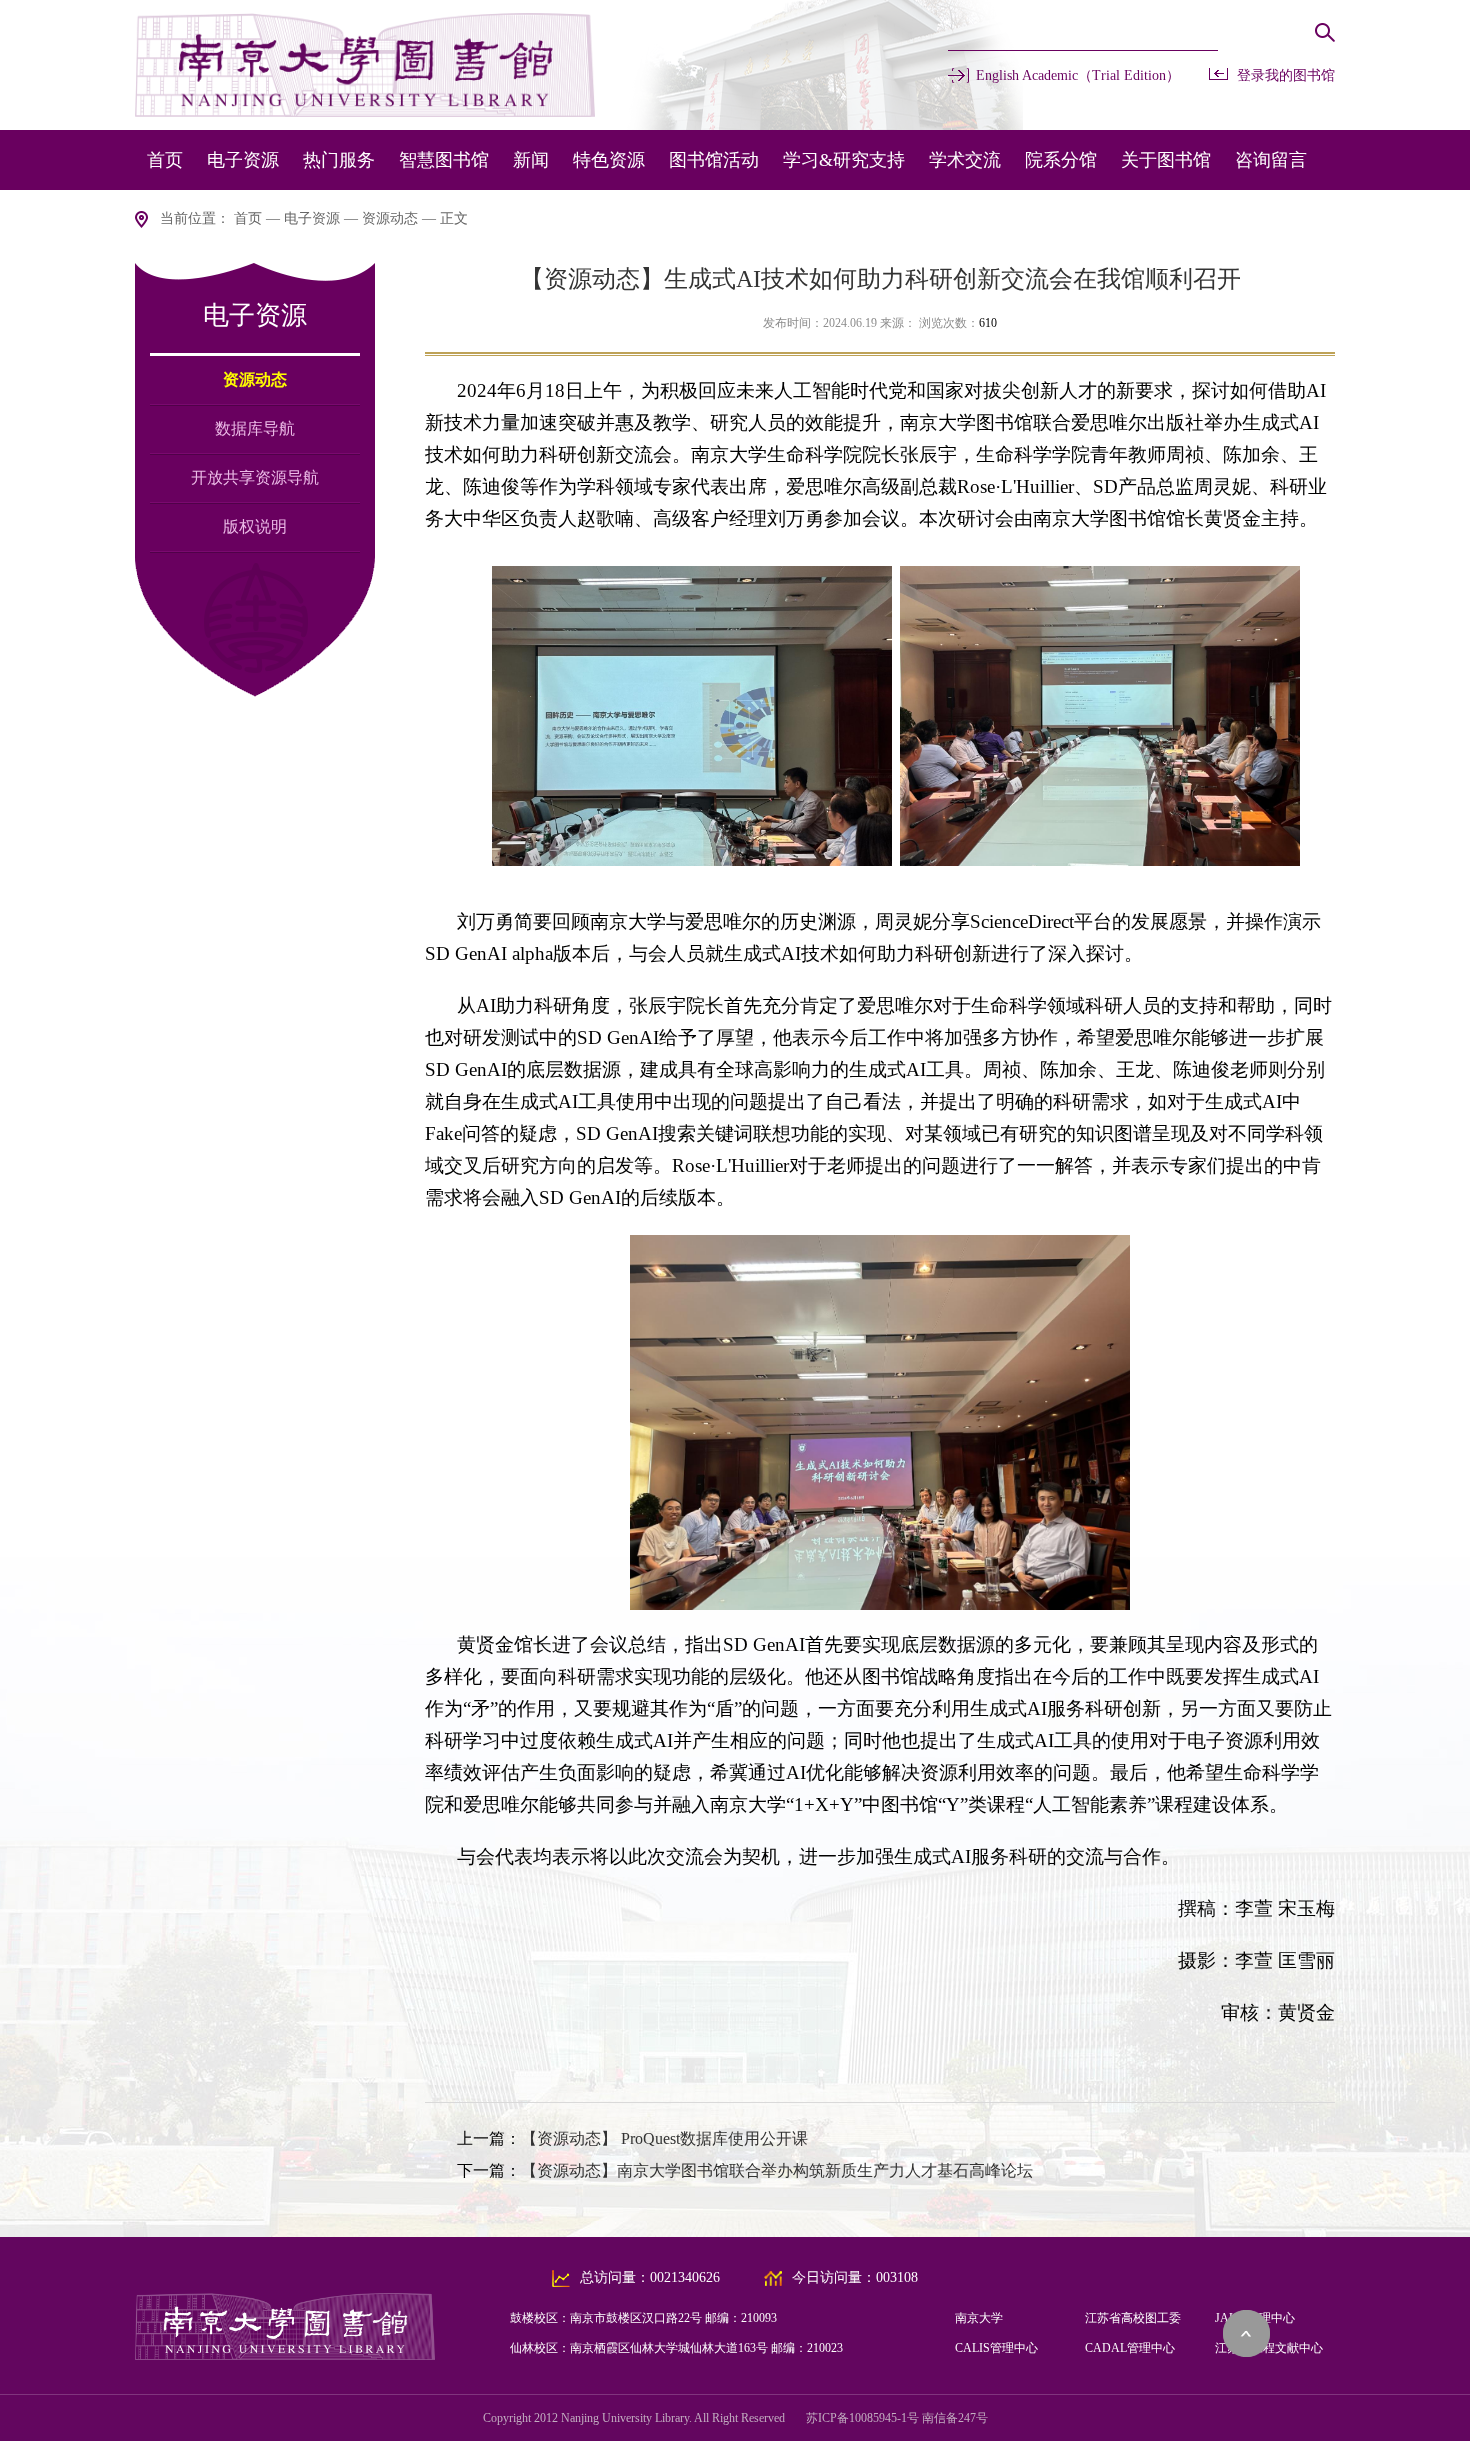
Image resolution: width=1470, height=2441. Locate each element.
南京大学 (979, 2318)
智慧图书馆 (444, 160)
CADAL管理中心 (1130, 2348)
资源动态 (390, 218)
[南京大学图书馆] (285, 2354)
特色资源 (609, 160)
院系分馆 (1061, 160)
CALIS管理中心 (996, 2348)
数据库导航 (255, 428)
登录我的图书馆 (1286, 75)
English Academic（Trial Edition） (1078, 75)
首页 (165, 160)
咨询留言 (1271, 160)
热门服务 (339, 160)
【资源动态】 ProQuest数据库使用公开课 (664, 2138)
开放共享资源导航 (255, 477)
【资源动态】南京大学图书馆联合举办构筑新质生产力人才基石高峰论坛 (777, 2170)
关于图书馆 (1166, 160)
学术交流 (965, 160)
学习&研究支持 (844, 160)
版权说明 (255, 526)
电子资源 (243, 160)
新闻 (531, 160)
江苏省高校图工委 (1133, 2318)
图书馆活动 (714, 160)
